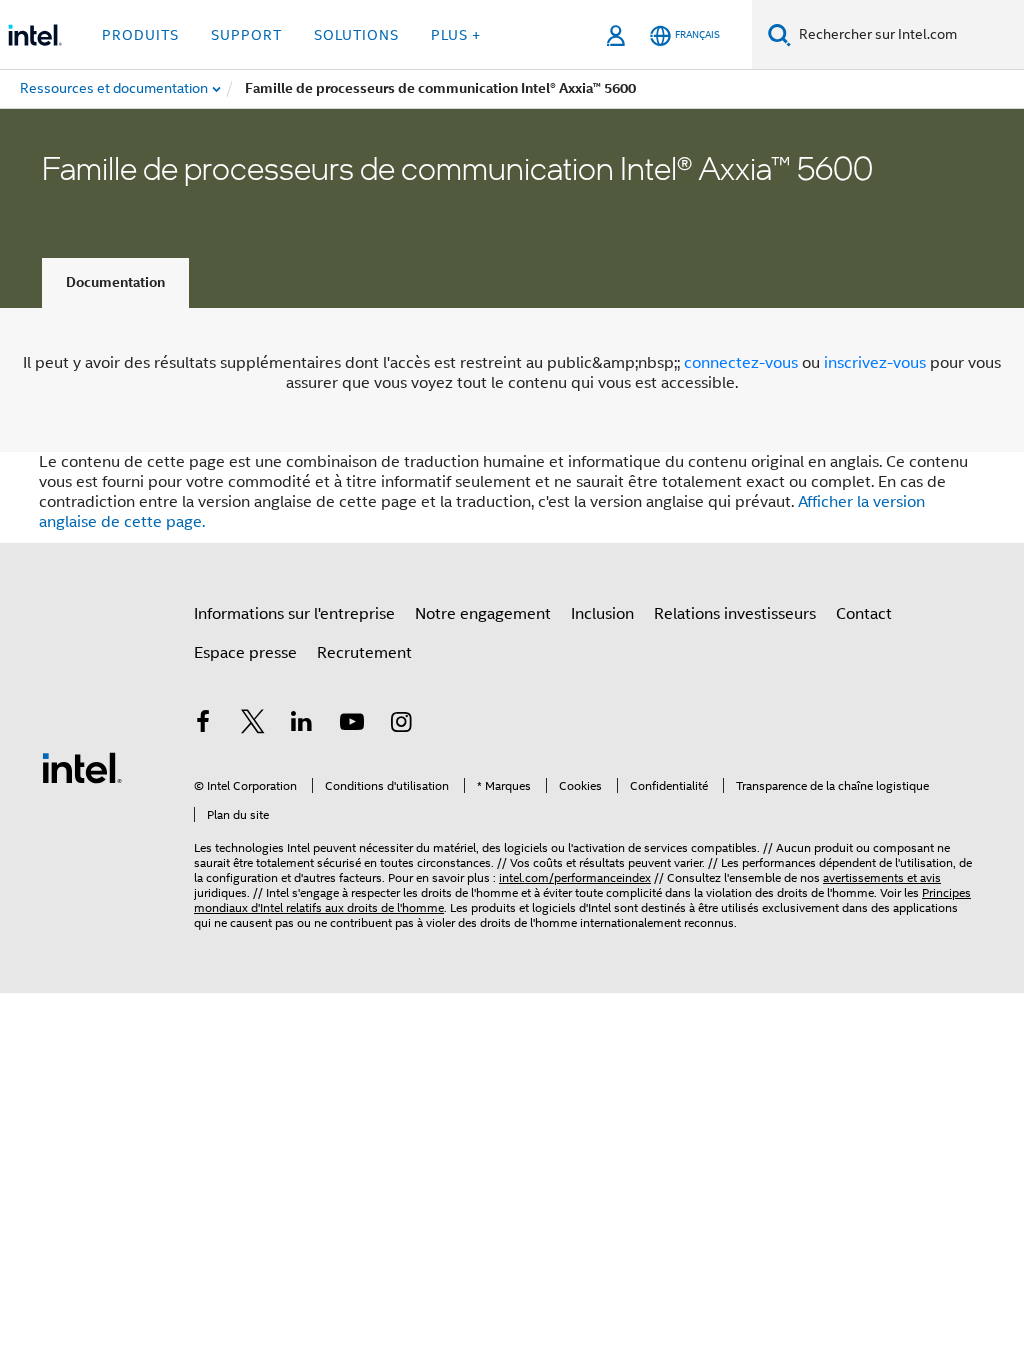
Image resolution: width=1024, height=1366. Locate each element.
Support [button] (246, 35)
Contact (864, 614)
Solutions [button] (356, 35)
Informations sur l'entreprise (294, 614)
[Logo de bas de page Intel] (82, 767)
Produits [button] (140, 35)
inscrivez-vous (875, 363)
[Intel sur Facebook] (203, 725)
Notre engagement (483, 614)
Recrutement (364, 653)
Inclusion (602, 614)
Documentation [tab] (115, 282)
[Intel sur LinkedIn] (302, 725)
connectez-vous (741, 363)
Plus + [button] (456, 35)
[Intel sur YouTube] (352, 725)
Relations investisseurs (735, 614)
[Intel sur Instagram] (401, 725)
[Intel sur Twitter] (253, 725)
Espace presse (245, 653)
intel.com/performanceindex (575, 877)
